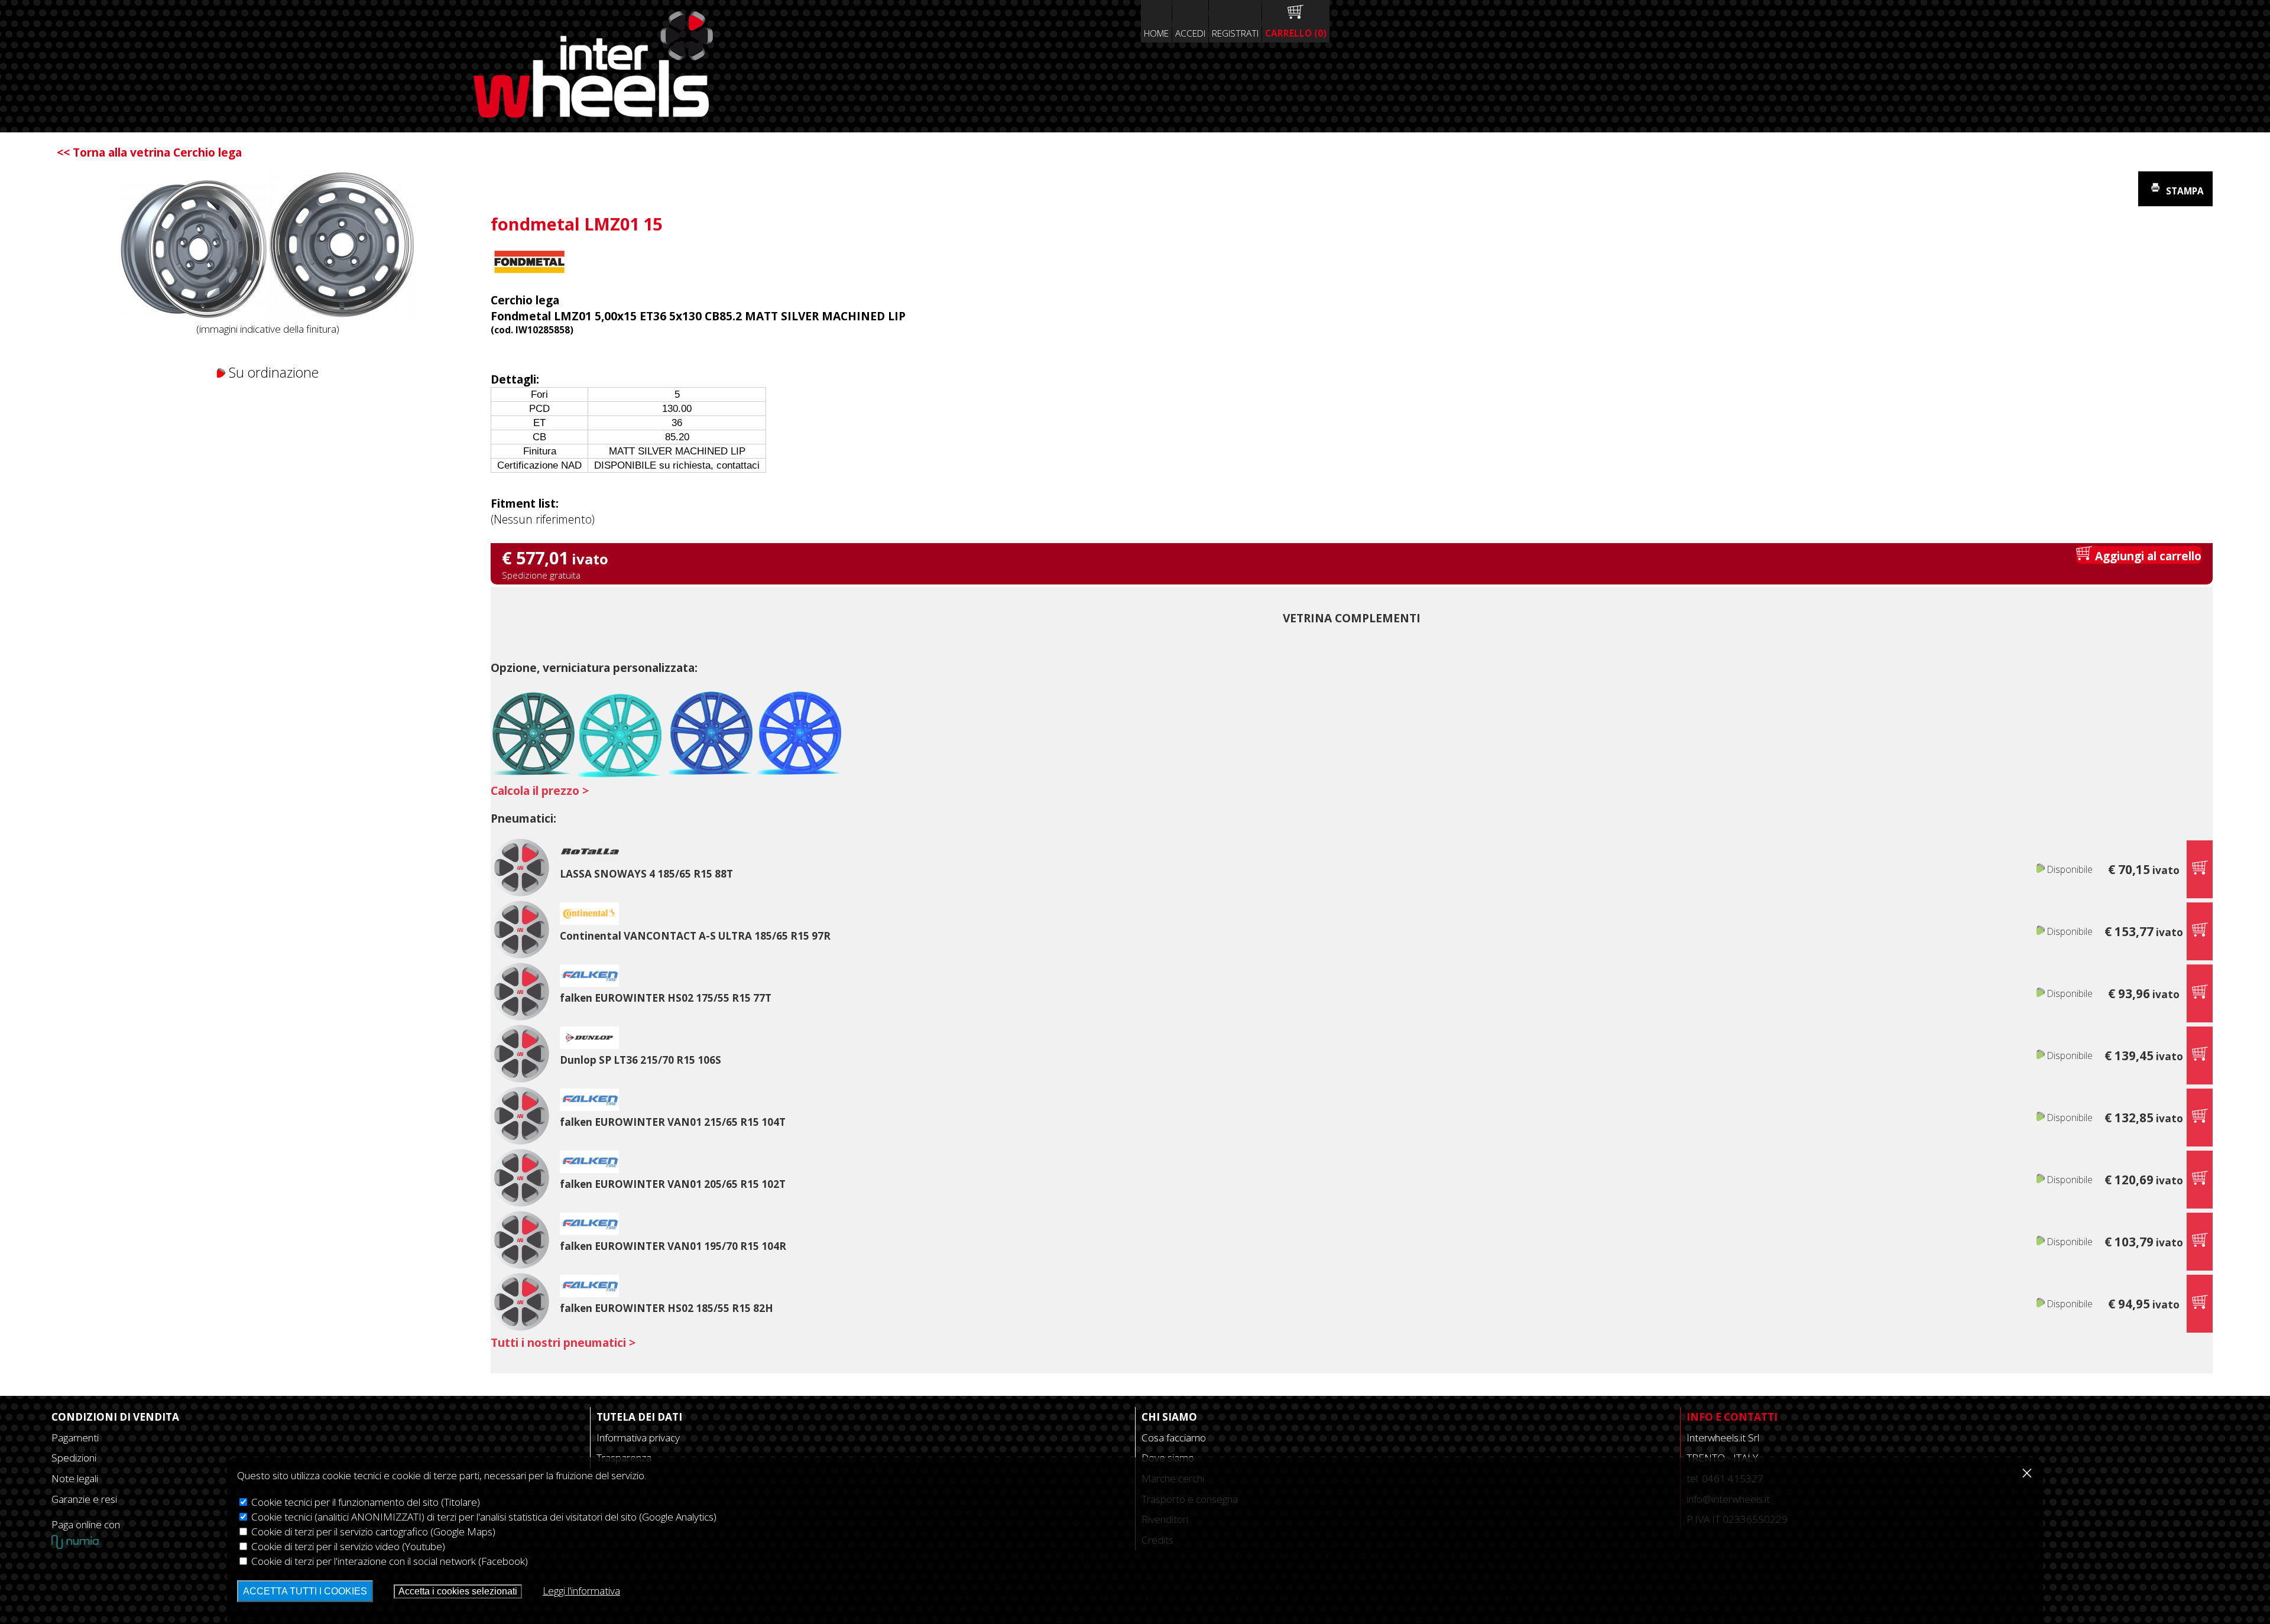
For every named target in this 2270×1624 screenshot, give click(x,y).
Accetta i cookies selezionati (458, 1591)
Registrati (1235, 33)
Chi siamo (1169, 1417)
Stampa (2184, 191)
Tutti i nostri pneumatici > (563, 1342)
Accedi (1190, 33)
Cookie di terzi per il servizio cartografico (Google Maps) (372, 1532)
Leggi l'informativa (581, 1591)
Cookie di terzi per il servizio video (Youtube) (347, 1546)
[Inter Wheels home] (593, 113)
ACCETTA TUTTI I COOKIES (305, 1591)
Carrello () (1296, 33)
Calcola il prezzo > (540, 790)
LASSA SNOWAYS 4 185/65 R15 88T (646, 874)
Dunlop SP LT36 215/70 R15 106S (641, 1060)
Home (1156, 33)
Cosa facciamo (1174, 1438)
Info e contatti (1732, 1417)
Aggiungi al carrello (2147, 556)
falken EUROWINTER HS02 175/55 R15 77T (666, 998)
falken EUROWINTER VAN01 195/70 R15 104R (673, 1246)
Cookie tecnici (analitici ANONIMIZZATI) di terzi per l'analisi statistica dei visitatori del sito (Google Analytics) (483, 1517)
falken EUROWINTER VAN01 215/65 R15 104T (673, 1122)
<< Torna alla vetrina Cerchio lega (149, 152)
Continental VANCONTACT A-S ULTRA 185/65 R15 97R (695, 936)
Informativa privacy (638, 1438)
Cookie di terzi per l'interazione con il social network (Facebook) (388, 1561)
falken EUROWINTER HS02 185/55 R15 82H (667, 1308)
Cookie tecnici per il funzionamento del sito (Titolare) (364, 1502)
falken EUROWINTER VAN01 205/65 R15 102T (673, 1184)
